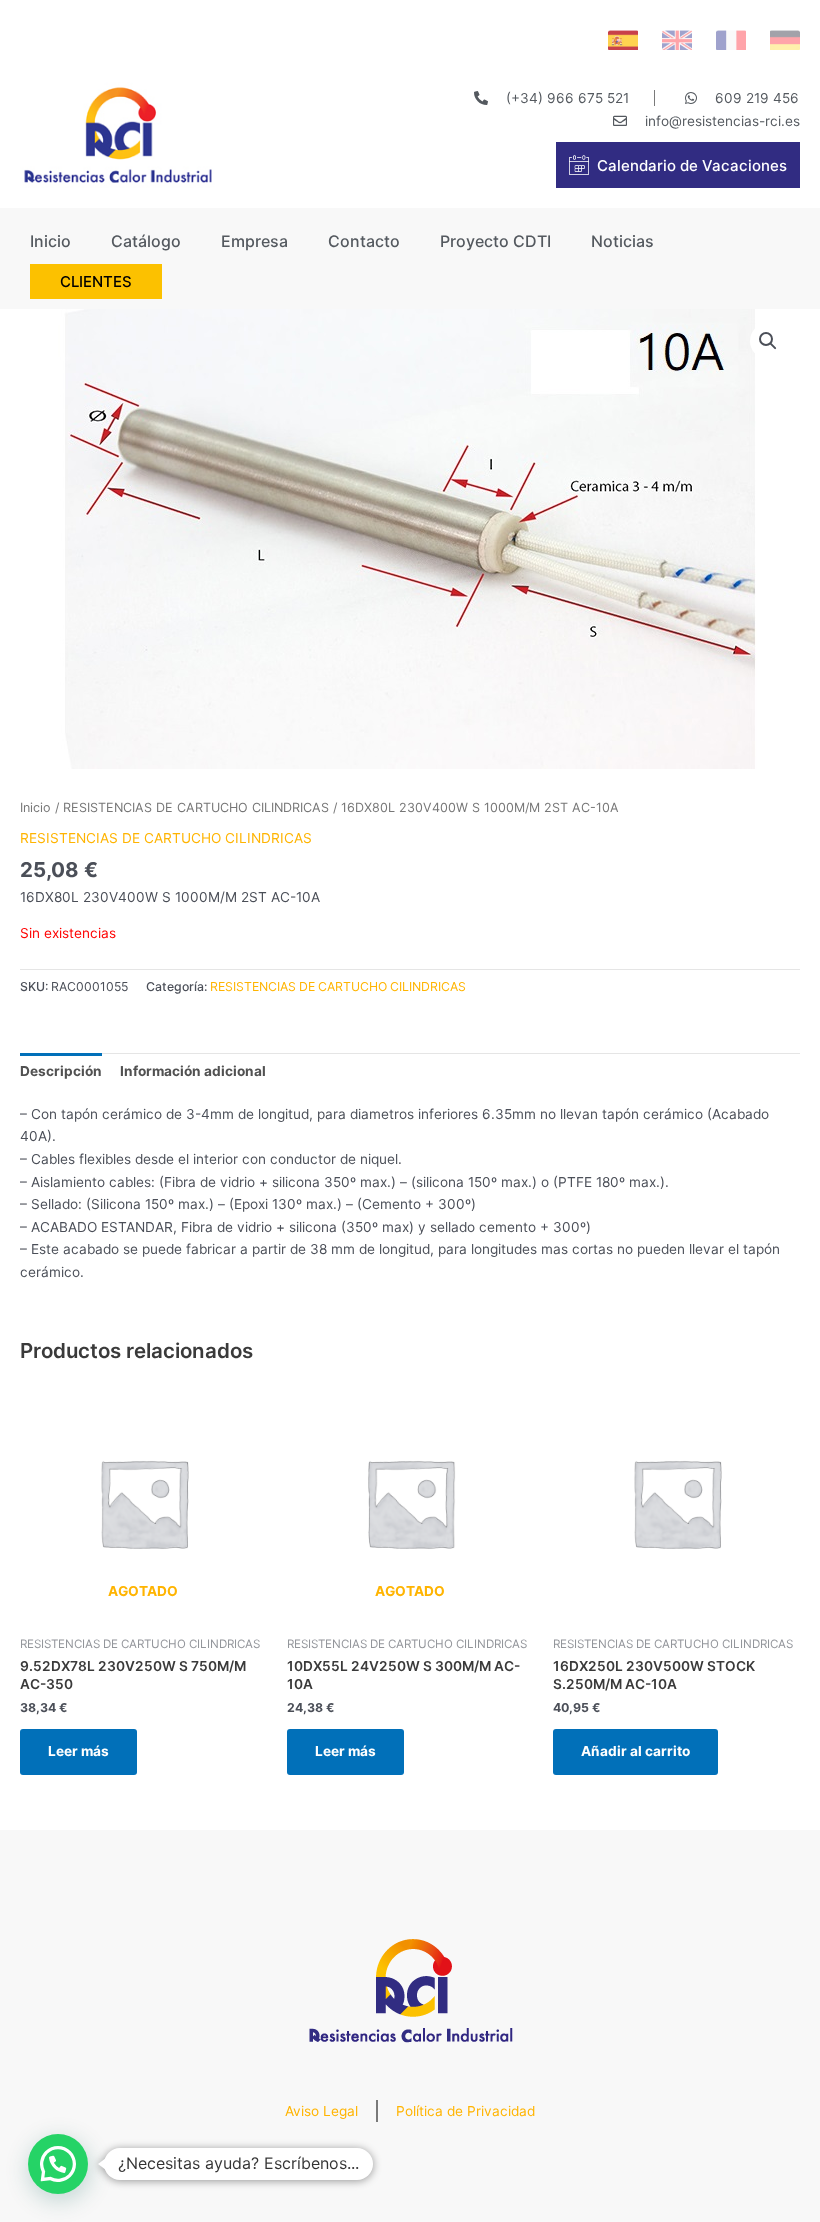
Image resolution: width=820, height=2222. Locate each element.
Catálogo (146, 241)
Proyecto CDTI (495, 241)
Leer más (78, 1751)
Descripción (61, 1071)
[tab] (61, 1071)
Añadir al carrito (635, 1751)
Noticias (622, 241)
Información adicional (193, 1071)
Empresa (254, 241)
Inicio (50, 241)
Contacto (364, 241)
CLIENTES (96, 281)
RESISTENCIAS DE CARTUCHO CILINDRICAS (196, 807)
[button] (58, 2164)
